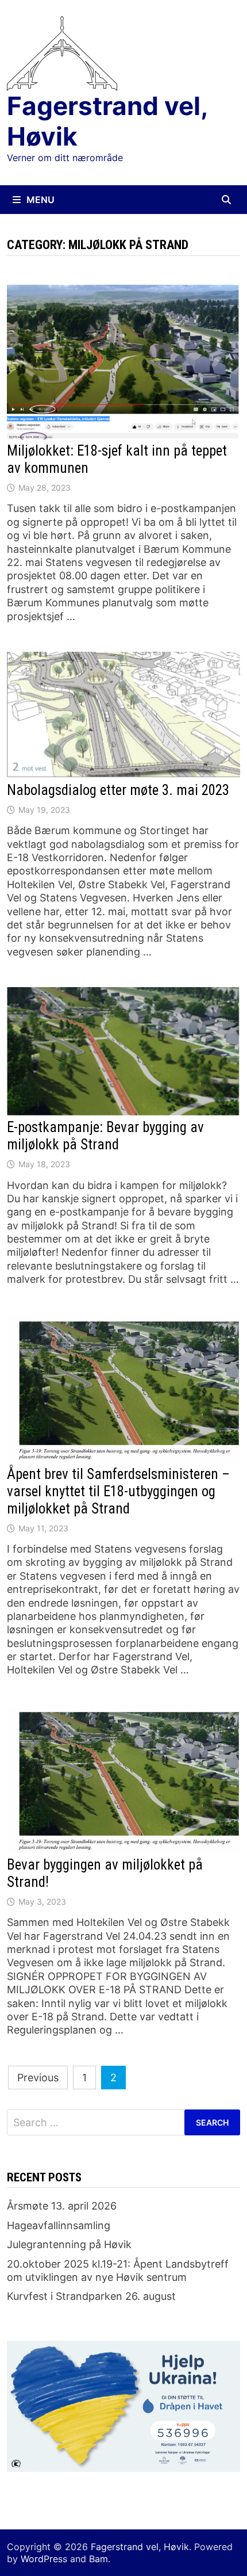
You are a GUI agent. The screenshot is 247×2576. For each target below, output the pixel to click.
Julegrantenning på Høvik (69, 2244)
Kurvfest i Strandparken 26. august (91, 2296)
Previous (38, 2078)
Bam (99, 2559)
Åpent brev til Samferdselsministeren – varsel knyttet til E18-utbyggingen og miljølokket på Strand (118, 1491)
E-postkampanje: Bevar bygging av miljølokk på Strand (105, 1136)
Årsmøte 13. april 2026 (62, 2206)
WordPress (44, 2559)
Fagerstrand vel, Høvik (107, 121)
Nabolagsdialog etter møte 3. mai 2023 (118, 790)
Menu (40, 200)
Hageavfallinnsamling (59, 2225)
